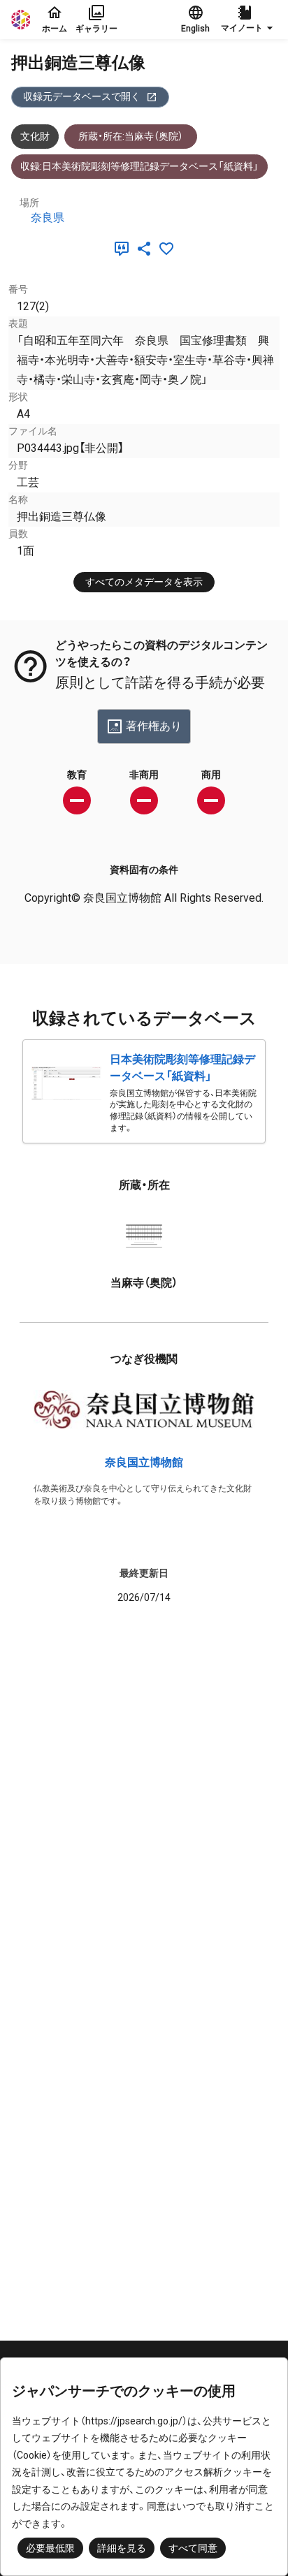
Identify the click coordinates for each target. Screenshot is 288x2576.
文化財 (35, 136)
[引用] (124, 249)
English (195, 29)
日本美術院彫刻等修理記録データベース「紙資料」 (182, 1068)
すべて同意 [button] (193, 2548)
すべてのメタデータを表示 (144, 582)
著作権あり (154, 726)
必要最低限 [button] (50, 2548)
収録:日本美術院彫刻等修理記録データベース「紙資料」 (139, 166)
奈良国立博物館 (144, 1462)
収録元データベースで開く (82, 96)
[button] (249, 20)
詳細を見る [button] (122, 2548)
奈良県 (48, 218)
